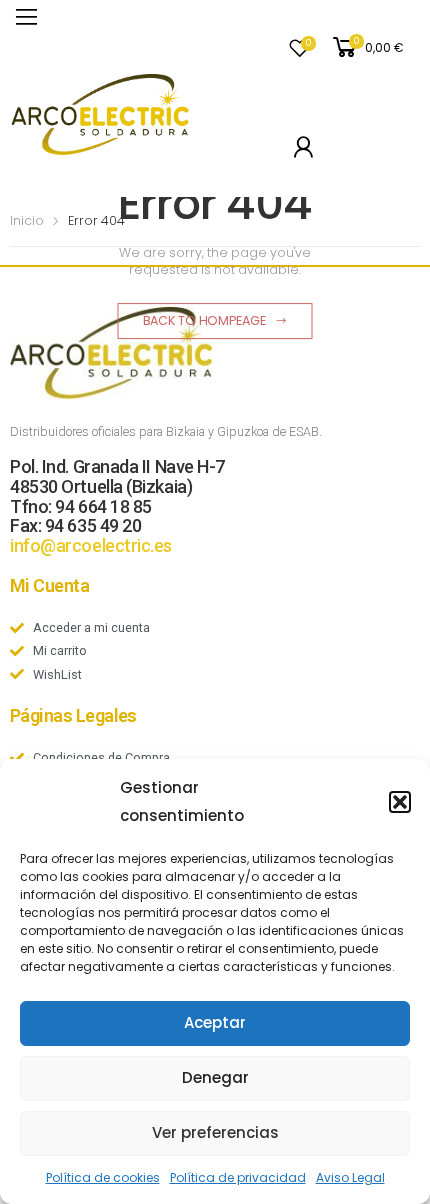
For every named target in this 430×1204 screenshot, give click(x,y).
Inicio (27, 220)
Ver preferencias (215, 1132)
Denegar (215, 1077)
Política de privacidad (238, 1177)
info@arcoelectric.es (91, 545)
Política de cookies (103, 1177)
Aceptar (215, 1022)
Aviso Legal (350, 1177)
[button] (400, 802)
